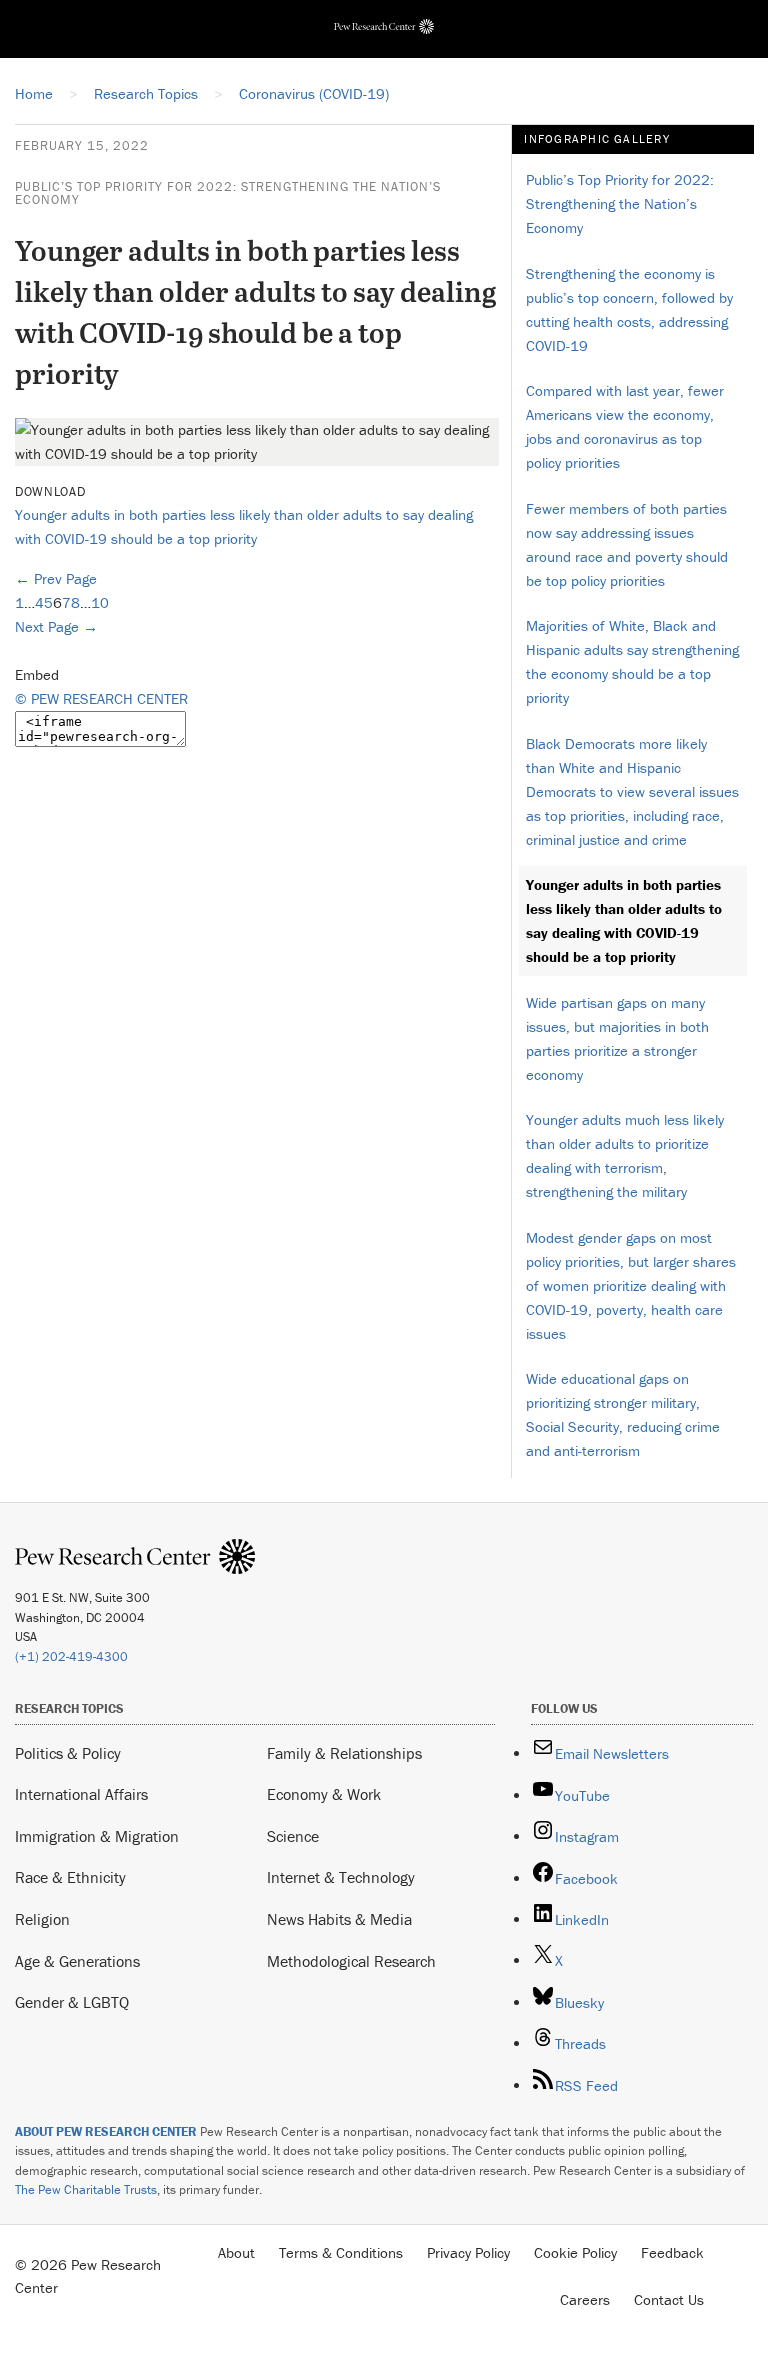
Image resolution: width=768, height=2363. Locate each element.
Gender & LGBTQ (72, 2002)
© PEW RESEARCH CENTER (101, 698)
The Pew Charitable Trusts (86, 2189)
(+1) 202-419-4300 (71, 1656)
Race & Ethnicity (70, 1877)
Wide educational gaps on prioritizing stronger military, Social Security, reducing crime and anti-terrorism (623, 1414)
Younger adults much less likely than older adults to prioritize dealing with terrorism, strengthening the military (625, 1155)
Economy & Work (324, 1794)
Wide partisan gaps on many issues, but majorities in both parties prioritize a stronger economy (617, 1038)
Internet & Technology (341, 1877)
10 (100, 602)
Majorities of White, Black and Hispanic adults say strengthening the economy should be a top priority (632, 661)
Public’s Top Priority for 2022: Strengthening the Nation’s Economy (228, 193)
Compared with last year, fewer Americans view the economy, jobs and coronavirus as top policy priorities (625, 426)
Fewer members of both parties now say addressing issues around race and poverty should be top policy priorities (627, 544)
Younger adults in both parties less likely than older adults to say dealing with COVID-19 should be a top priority (624, 920)
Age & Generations (77, 1961)
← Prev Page (56, 578)
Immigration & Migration (97, 1836)
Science (293, 1836)
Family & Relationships (344, 1753)
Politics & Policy (68, 1753)
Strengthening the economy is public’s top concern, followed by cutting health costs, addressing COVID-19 (629, 309)
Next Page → (56, 626)
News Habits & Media (339, 1919)
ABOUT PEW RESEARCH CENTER (106, 2131)
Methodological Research (351, 1961)
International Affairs (81, 1794)
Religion (42, 1919)
